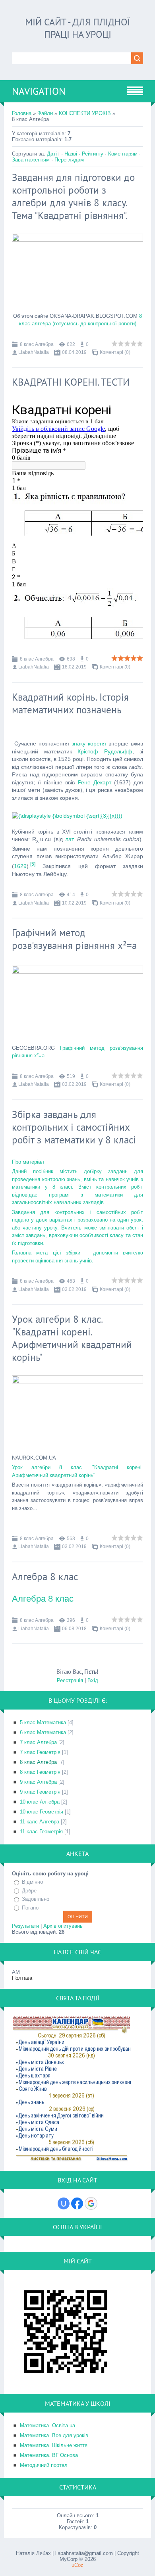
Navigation (39, 91)
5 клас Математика (43, 1722)
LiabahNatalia (34, 352)
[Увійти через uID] (64, 2203)
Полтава (22, 1978)
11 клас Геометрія (41, 1832)
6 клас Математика (43, 1732)
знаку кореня (89, 743)
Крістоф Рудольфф (105, 751)
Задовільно (36, 1899)
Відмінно (32, 1882)
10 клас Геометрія (42, 1812)
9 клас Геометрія (40, 1792)
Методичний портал (44, 2465)
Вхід (93, 1680)
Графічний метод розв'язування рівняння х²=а (74, 939)
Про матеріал (28, 1162)
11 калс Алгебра (40, 1822)
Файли (45, 113)
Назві (71, 154)
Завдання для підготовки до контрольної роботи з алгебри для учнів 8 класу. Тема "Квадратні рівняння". (73, 196)
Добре (29, 1891)
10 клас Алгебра (40, 1802)
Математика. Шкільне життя (54, 2445)
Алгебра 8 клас (45, 1577)
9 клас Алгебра (38, 1782)
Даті (52, 154)
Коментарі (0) (115, 352)
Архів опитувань (63, 1926)
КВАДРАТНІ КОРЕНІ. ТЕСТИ (71, 382)
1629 (20, 866)
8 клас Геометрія (40, 1772)
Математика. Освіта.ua (47, 2425)
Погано (30, 1908)
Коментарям (123, 154)
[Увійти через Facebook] (77, 2203)
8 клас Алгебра (37, 344)
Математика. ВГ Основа (49, 2455)
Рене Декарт (95, 782)
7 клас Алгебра (38, 1742)
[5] (33, 864)
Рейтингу (93, 154)
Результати (25, 1926)
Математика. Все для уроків (54, 2435)
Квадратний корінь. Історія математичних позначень (70, 703)
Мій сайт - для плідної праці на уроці (77, 28)
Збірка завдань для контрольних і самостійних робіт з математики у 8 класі (74, 1127)
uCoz (77, 2565)
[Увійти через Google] (91, 2203)
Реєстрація (70, 1680)
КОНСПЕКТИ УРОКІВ (85, 113)
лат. (70, 839)
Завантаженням (31, 160)
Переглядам (69, 160)
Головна (22, 113)
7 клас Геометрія (40, 1752)
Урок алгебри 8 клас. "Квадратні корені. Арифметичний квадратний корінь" (72, 1338)
